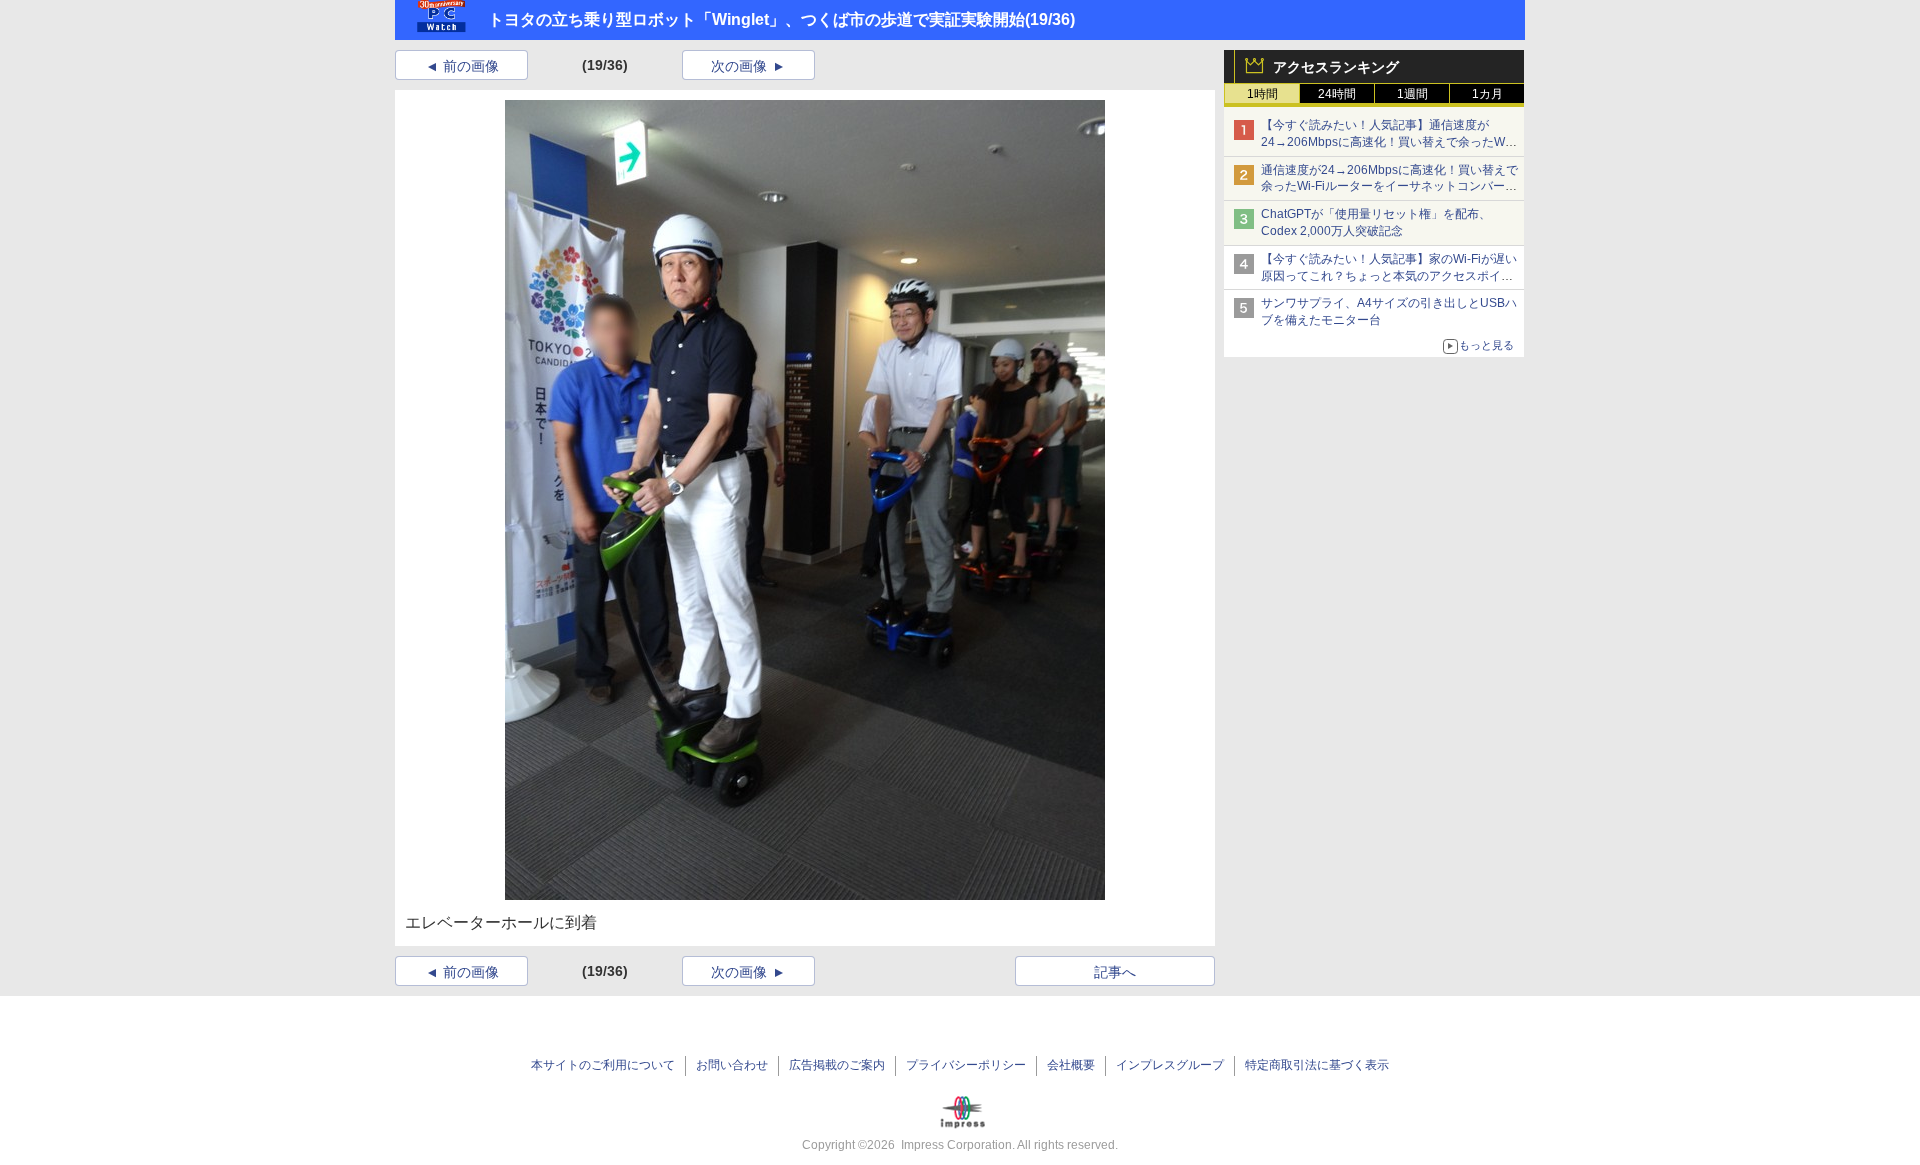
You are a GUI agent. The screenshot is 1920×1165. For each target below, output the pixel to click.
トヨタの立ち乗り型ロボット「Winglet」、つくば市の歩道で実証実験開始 (756, 19)
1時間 (1262, 94)
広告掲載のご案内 (837, 1065)
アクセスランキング (1336, 67)
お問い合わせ (732, 1065)
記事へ (1115, 972)
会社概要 (1071, 1065)
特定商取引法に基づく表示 (1317, 1065)
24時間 (1337, 94)
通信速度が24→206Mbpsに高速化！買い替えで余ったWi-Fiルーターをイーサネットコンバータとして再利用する (1389, 187)
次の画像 (739, 66)
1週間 (1412, 94)
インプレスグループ (1170, 1065)
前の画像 (471, 66)
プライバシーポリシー (966, 1065)
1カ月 (1487, 94)
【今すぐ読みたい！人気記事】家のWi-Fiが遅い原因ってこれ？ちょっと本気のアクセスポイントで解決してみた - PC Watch (1389, 276)
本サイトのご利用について (603, 1065)
